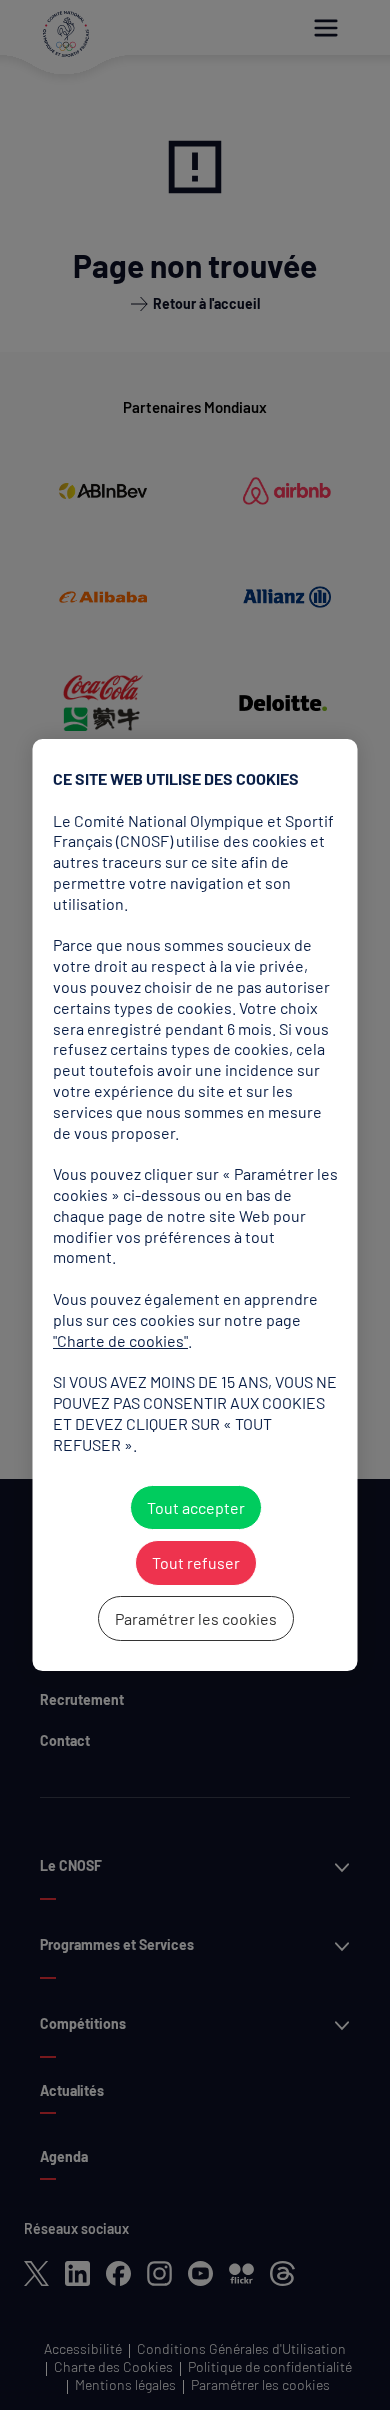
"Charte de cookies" (120, 1340)
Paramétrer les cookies (195, 1618)
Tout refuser (195, 1563)
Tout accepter (195, 1507)
